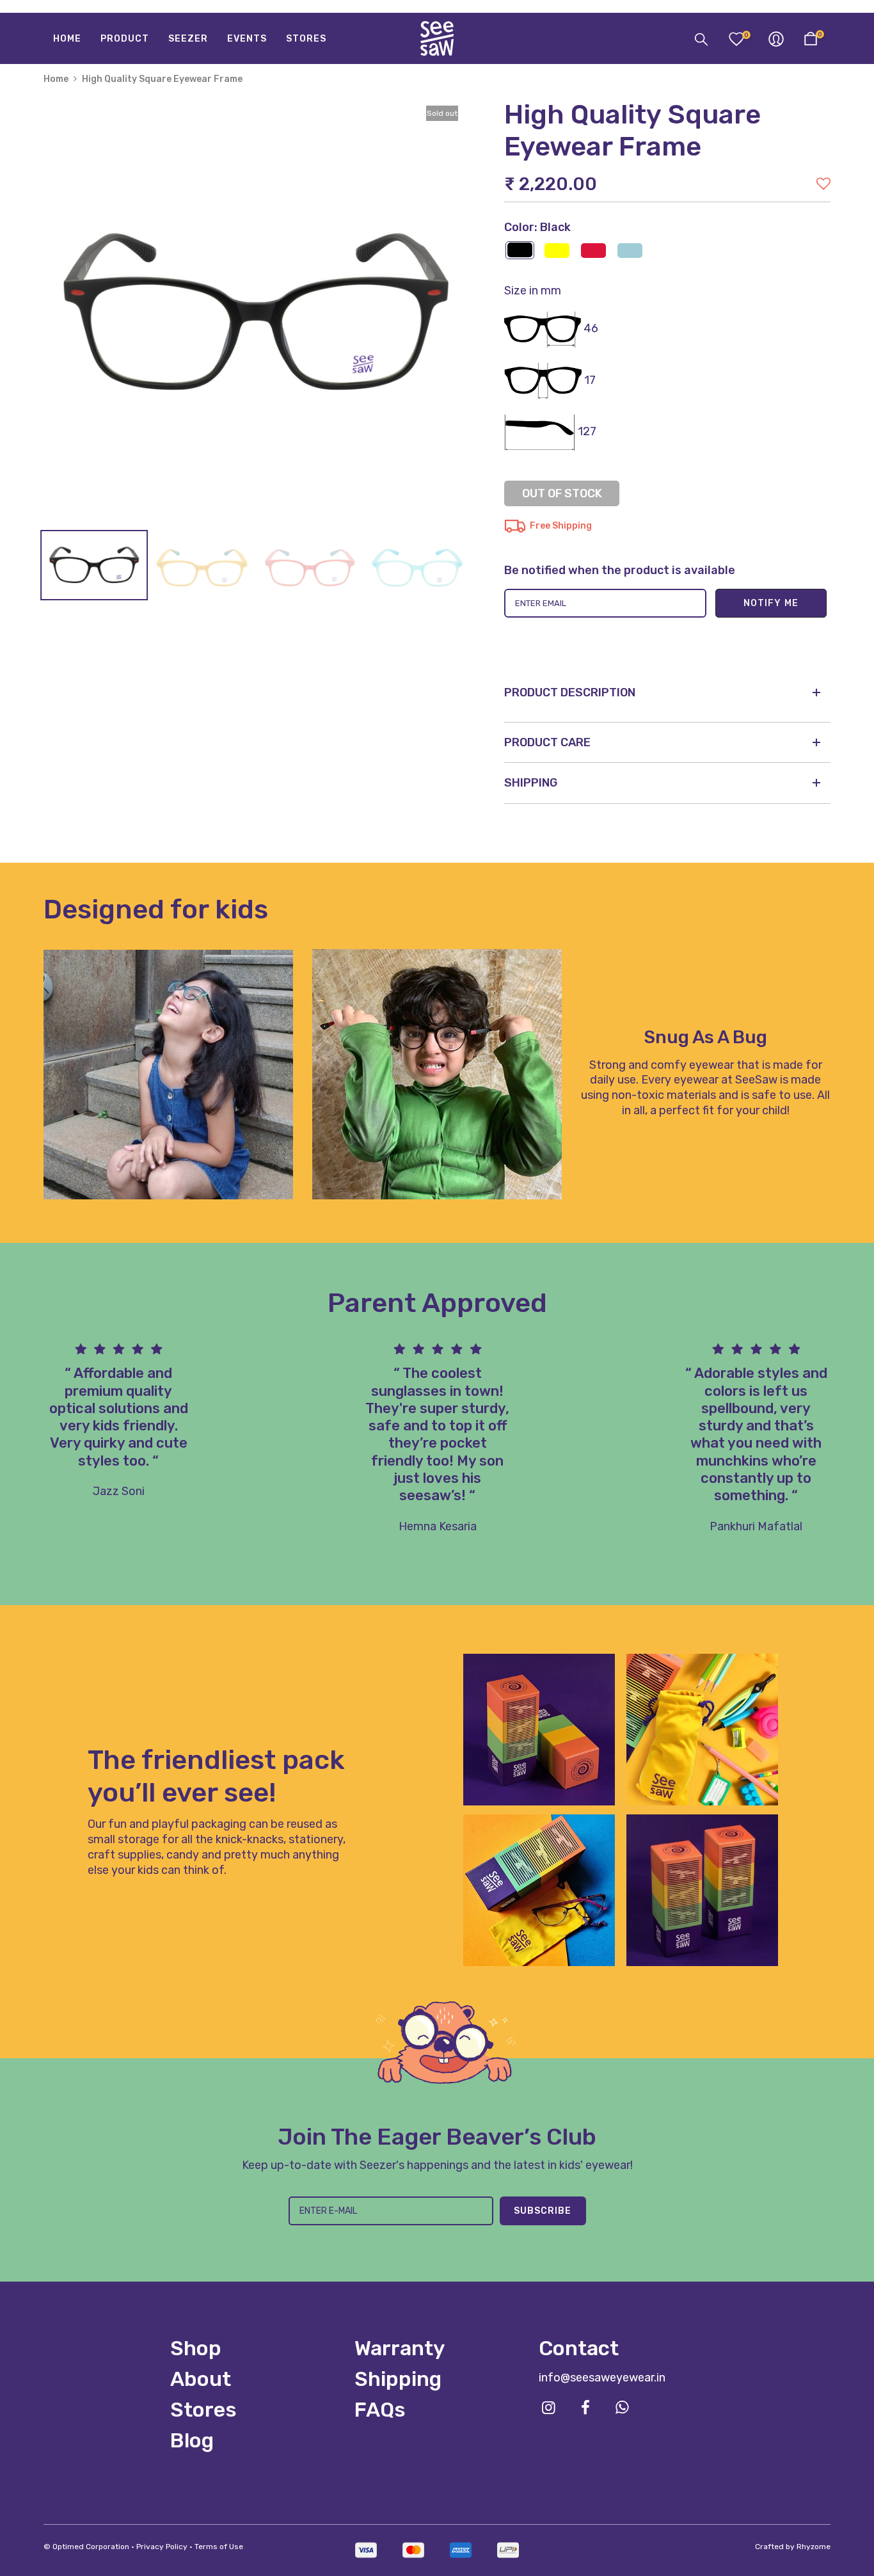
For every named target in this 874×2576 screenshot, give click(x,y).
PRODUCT (125, 39)
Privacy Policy (162, 2547)
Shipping (398, 2379)
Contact (579, 2348)
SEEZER (188, 39)
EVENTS (247, 39)
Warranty (400, 2348)
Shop (196, 2348)
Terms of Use (219, 2547)
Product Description (570, 692)
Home (56, 79)
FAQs (380, 2410)
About (201, 2379)
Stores (203, 2410)
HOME (67, 39)
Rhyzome (814, 2547)
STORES (306, 39)
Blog (192, 2440)
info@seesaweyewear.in (602, 2378)
